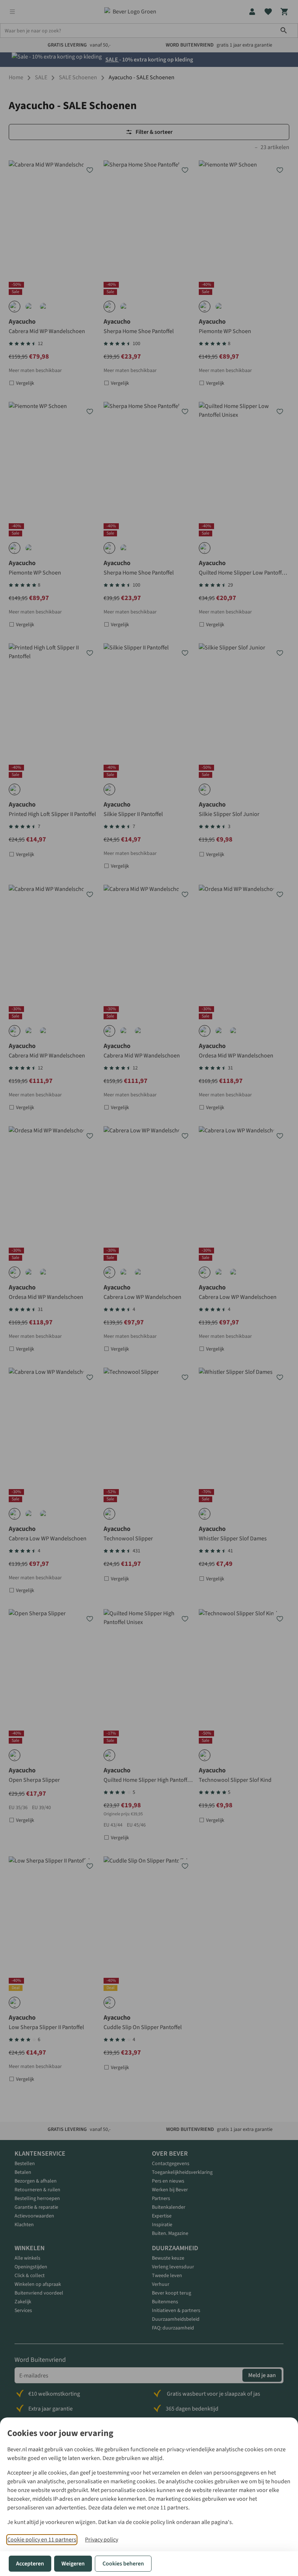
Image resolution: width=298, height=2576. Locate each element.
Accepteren (30, 2564)
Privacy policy (102, 2540)
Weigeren (73, 2564)
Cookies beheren (123, 2564)
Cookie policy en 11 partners (42, 2540)
